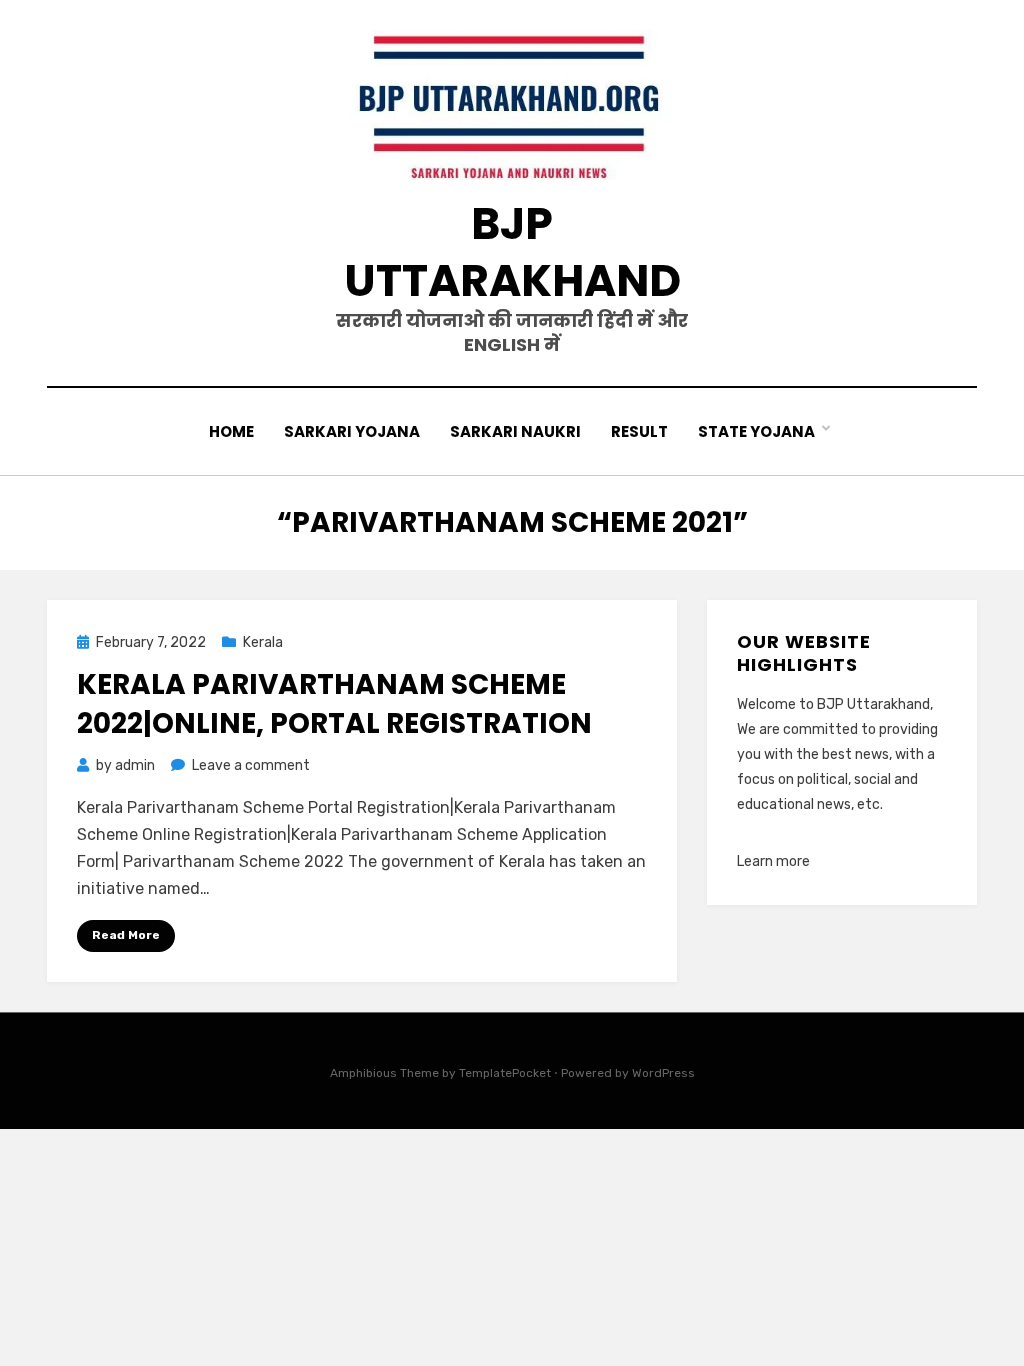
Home (231, 431)
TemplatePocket (505, 1073)
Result (639, 431)
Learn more (773, 861)
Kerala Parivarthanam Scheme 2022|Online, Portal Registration (334, 704)
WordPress (663, 1073)
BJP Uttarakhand (512, 252)
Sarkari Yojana (352, 431)
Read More (126, 935)
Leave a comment (251, 765)
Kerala (263, 642)
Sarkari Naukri (515, 431)
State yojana (756, 431)
